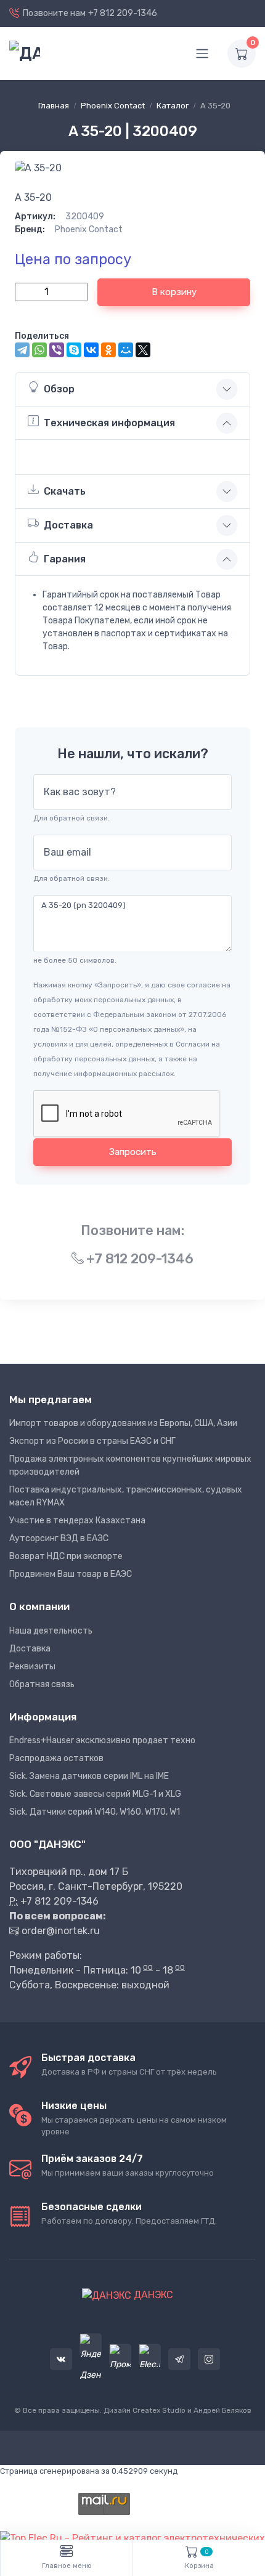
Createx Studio (159, 2410)
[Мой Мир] (126, 350)
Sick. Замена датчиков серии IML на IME (89, 1776)
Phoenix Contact (113, 106)
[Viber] (57, 350)
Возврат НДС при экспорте (66, 1556)
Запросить (133, 1152)
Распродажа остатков (56, 1758)
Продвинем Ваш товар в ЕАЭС (71, 1574)
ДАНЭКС (152, 2295)
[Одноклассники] (108, 350)
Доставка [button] (68, 525)
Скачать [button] (65, 491)
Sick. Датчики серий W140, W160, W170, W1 (95, 1812)
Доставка (30, 1649)
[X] (143, 350)
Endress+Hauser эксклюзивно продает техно (102, 1740)
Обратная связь (42, 1684)
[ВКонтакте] (91, 350)
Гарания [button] (65, 559)
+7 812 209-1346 (123, 13)
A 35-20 (33, 197)
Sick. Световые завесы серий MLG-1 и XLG (95, 1794)
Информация (43, 1717)
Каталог (173, 106)
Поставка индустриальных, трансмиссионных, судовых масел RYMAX (126, 1496)
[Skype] (74, 350)
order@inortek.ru (61, 1931)
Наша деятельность (51, 1631)
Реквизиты (32, 1667)
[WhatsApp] (39, 350)
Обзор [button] (59, 389)
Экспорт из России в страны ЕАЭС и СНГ (92, 1441)
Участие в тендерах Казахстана (77, 1521)
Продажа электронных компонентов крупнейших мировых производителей (130, 1465)
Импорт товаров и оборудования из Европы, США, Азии (123, 1423)
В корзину (174, 292)
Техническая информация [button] (109, 423)
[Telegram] (22, 350)
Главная (54, 106)
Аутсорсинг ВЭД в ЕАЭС (59, 1538)
